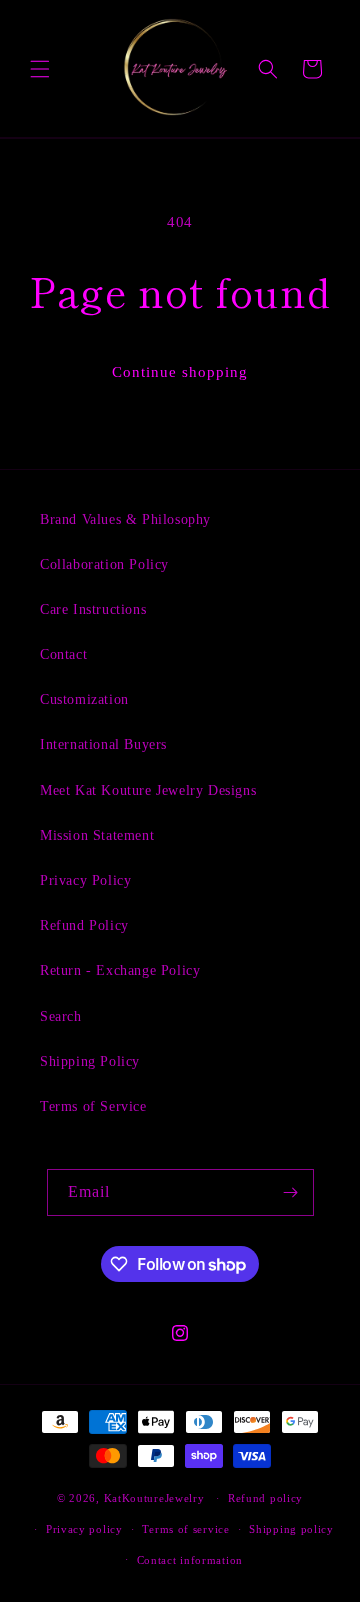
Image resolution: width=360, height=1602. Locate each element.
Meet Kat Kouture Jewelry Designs (148, 790)
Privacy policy (84, 1529)
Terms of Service (93, 1106)
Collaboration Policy (104, 564)
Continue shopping (180, 372)
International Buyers (103, 744)
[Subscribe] (291, 1192)
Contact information (190, 1560)
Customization (84, 699)
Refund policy (265, 1498)
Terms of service (185, 1529)
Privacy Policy (85, 880)
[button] (40, 69)
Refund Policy (84, 925)
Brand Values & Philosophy (125, 519)
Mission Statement (97, 835)
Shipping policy (291, 1529)
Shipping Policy (90, 1061)
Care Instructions (93, 609)
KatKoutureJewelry (154, 1498)
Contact (63, 654)
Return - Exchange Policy (120, 970)
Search (61, 1016)
